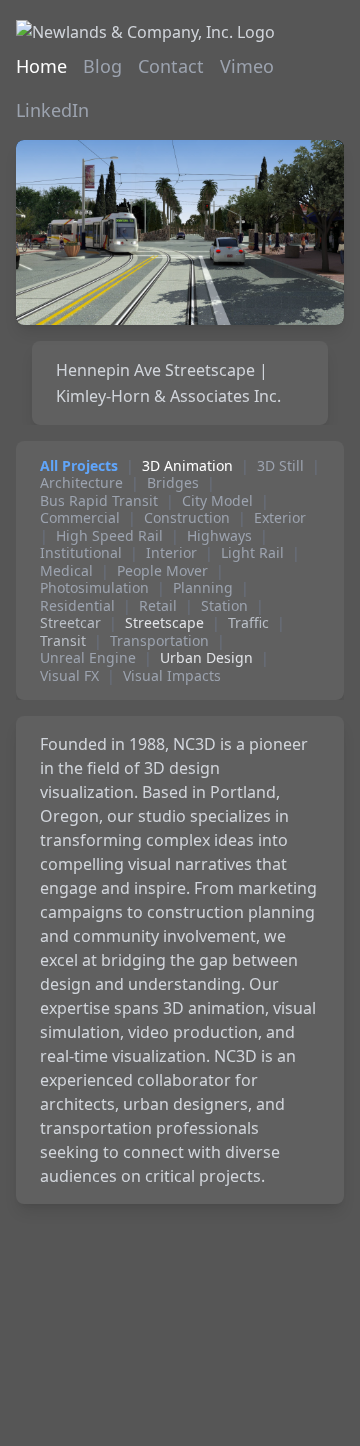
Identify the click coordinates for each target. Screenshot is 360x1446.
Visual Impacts (172, 676)
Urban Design (206, 658)
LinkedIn (52, 110)
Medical (66, 571)
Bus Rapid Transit (99, 501)
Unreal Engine (88, 658)
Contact (171, 66)
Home (41, 66)
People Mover (162, 571)
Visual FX (69, 676)
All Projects (79, 466)
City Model (217, 501)
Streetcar (70, 623)
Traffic (248, 623)
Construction (187, 518)
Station (224, 606)
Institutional (81, 553)
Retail (158, 606)
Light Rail (252, 553)
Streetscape (164, 623)
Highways (219, 536)
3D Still (280, 466)
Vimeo (247, 66)
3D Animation (187, 466)
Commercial (80, 518)
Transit (63, 641)
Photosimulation (94, 588)
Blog (102, 66)
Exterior (280, 518)
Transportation (159, 641)
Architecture (81, 483)
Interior (171, 553)
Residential (77, 606)
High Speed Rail (109, 536)
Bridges (173, 483)
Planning (203, 588)
